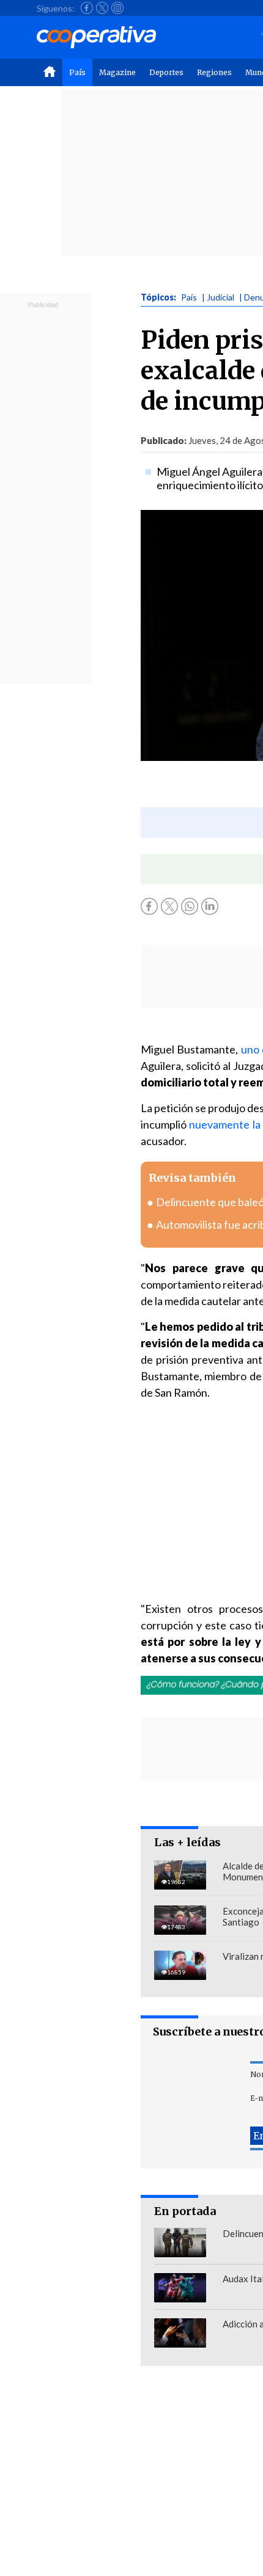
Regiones (214, 72)
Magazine (117, 72)
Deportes (166, 72)
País (77, 72)
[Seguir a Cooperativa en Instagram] (117, 8)
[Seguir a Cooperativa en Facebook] (87, 8)
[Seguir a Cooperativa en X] (102, 8)
